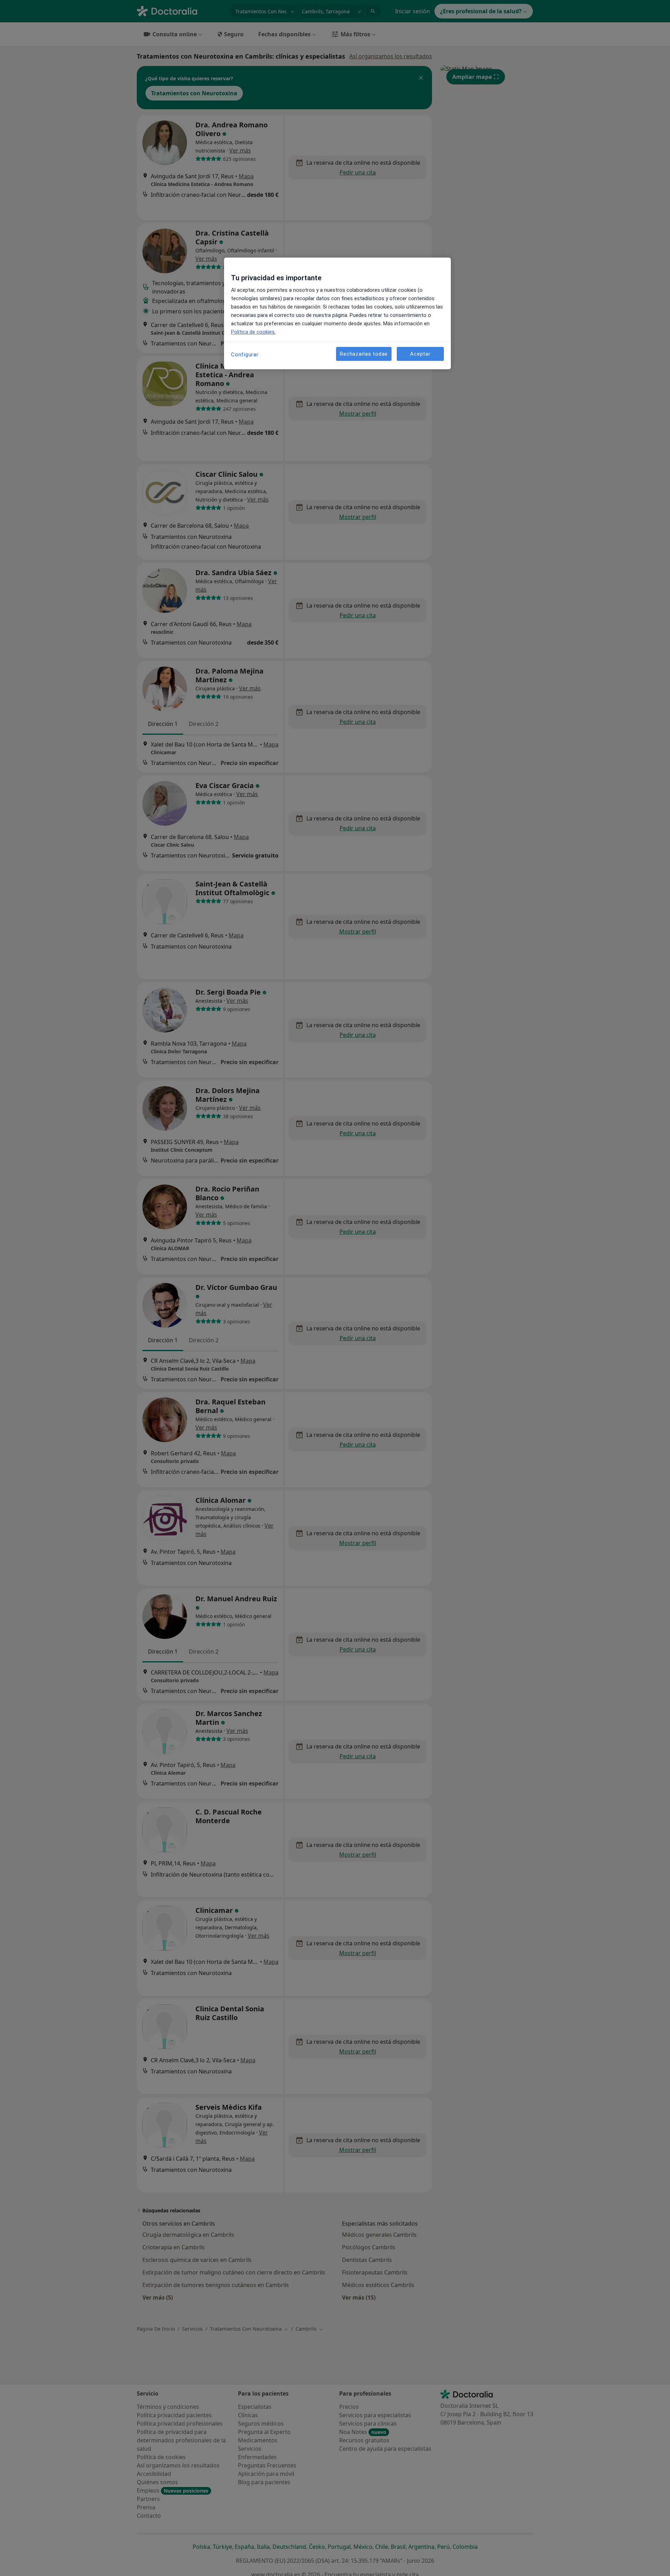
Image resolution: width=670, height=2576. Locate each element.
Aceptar (420, 354)
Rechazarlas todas (364, 354)
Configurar (245, 355)
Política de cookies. (253, 332)
